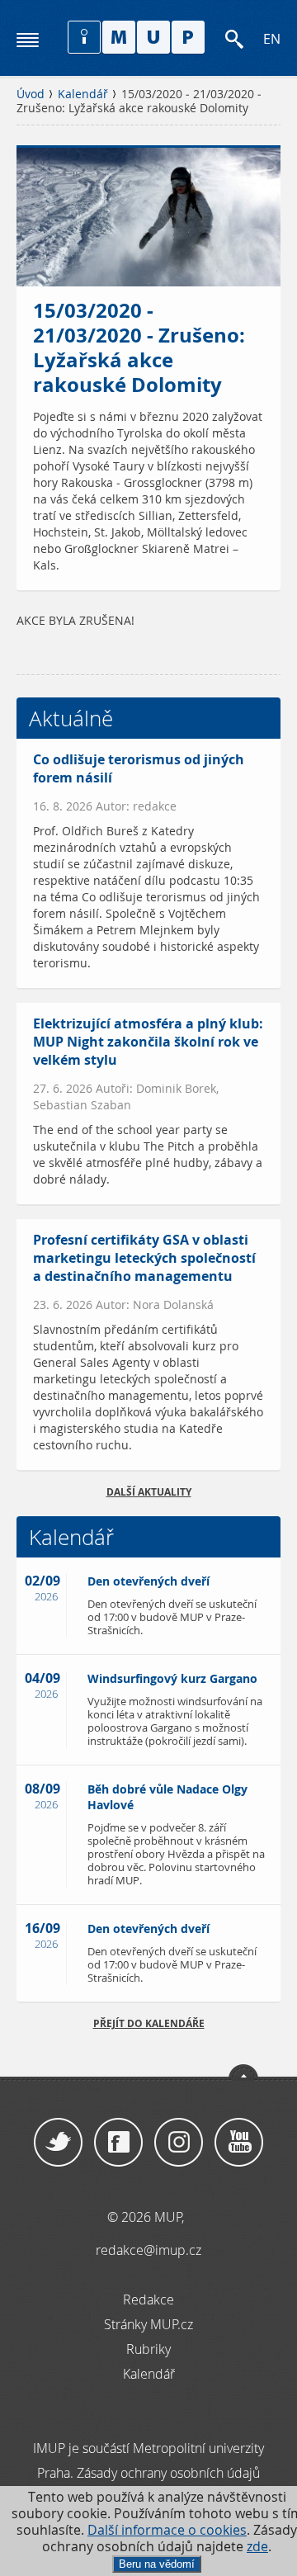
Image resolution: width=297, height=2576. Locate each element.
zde (257, 2547)
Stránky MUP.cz (148, 2324)
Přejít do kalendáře (149, 2023)
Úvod (31, 94)
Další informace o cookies (167, 2530)
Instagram (179, 2143)
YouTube (239, 2143)
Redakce (148, 2299)
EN (272, 39)
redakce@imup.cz (148, 2250)
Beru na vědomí (157, 2564)
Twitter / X (58, 2143)
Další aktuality (149, 1492)
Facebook (118, 2143)
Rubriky (148, 2349)
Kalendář (83, 94)
